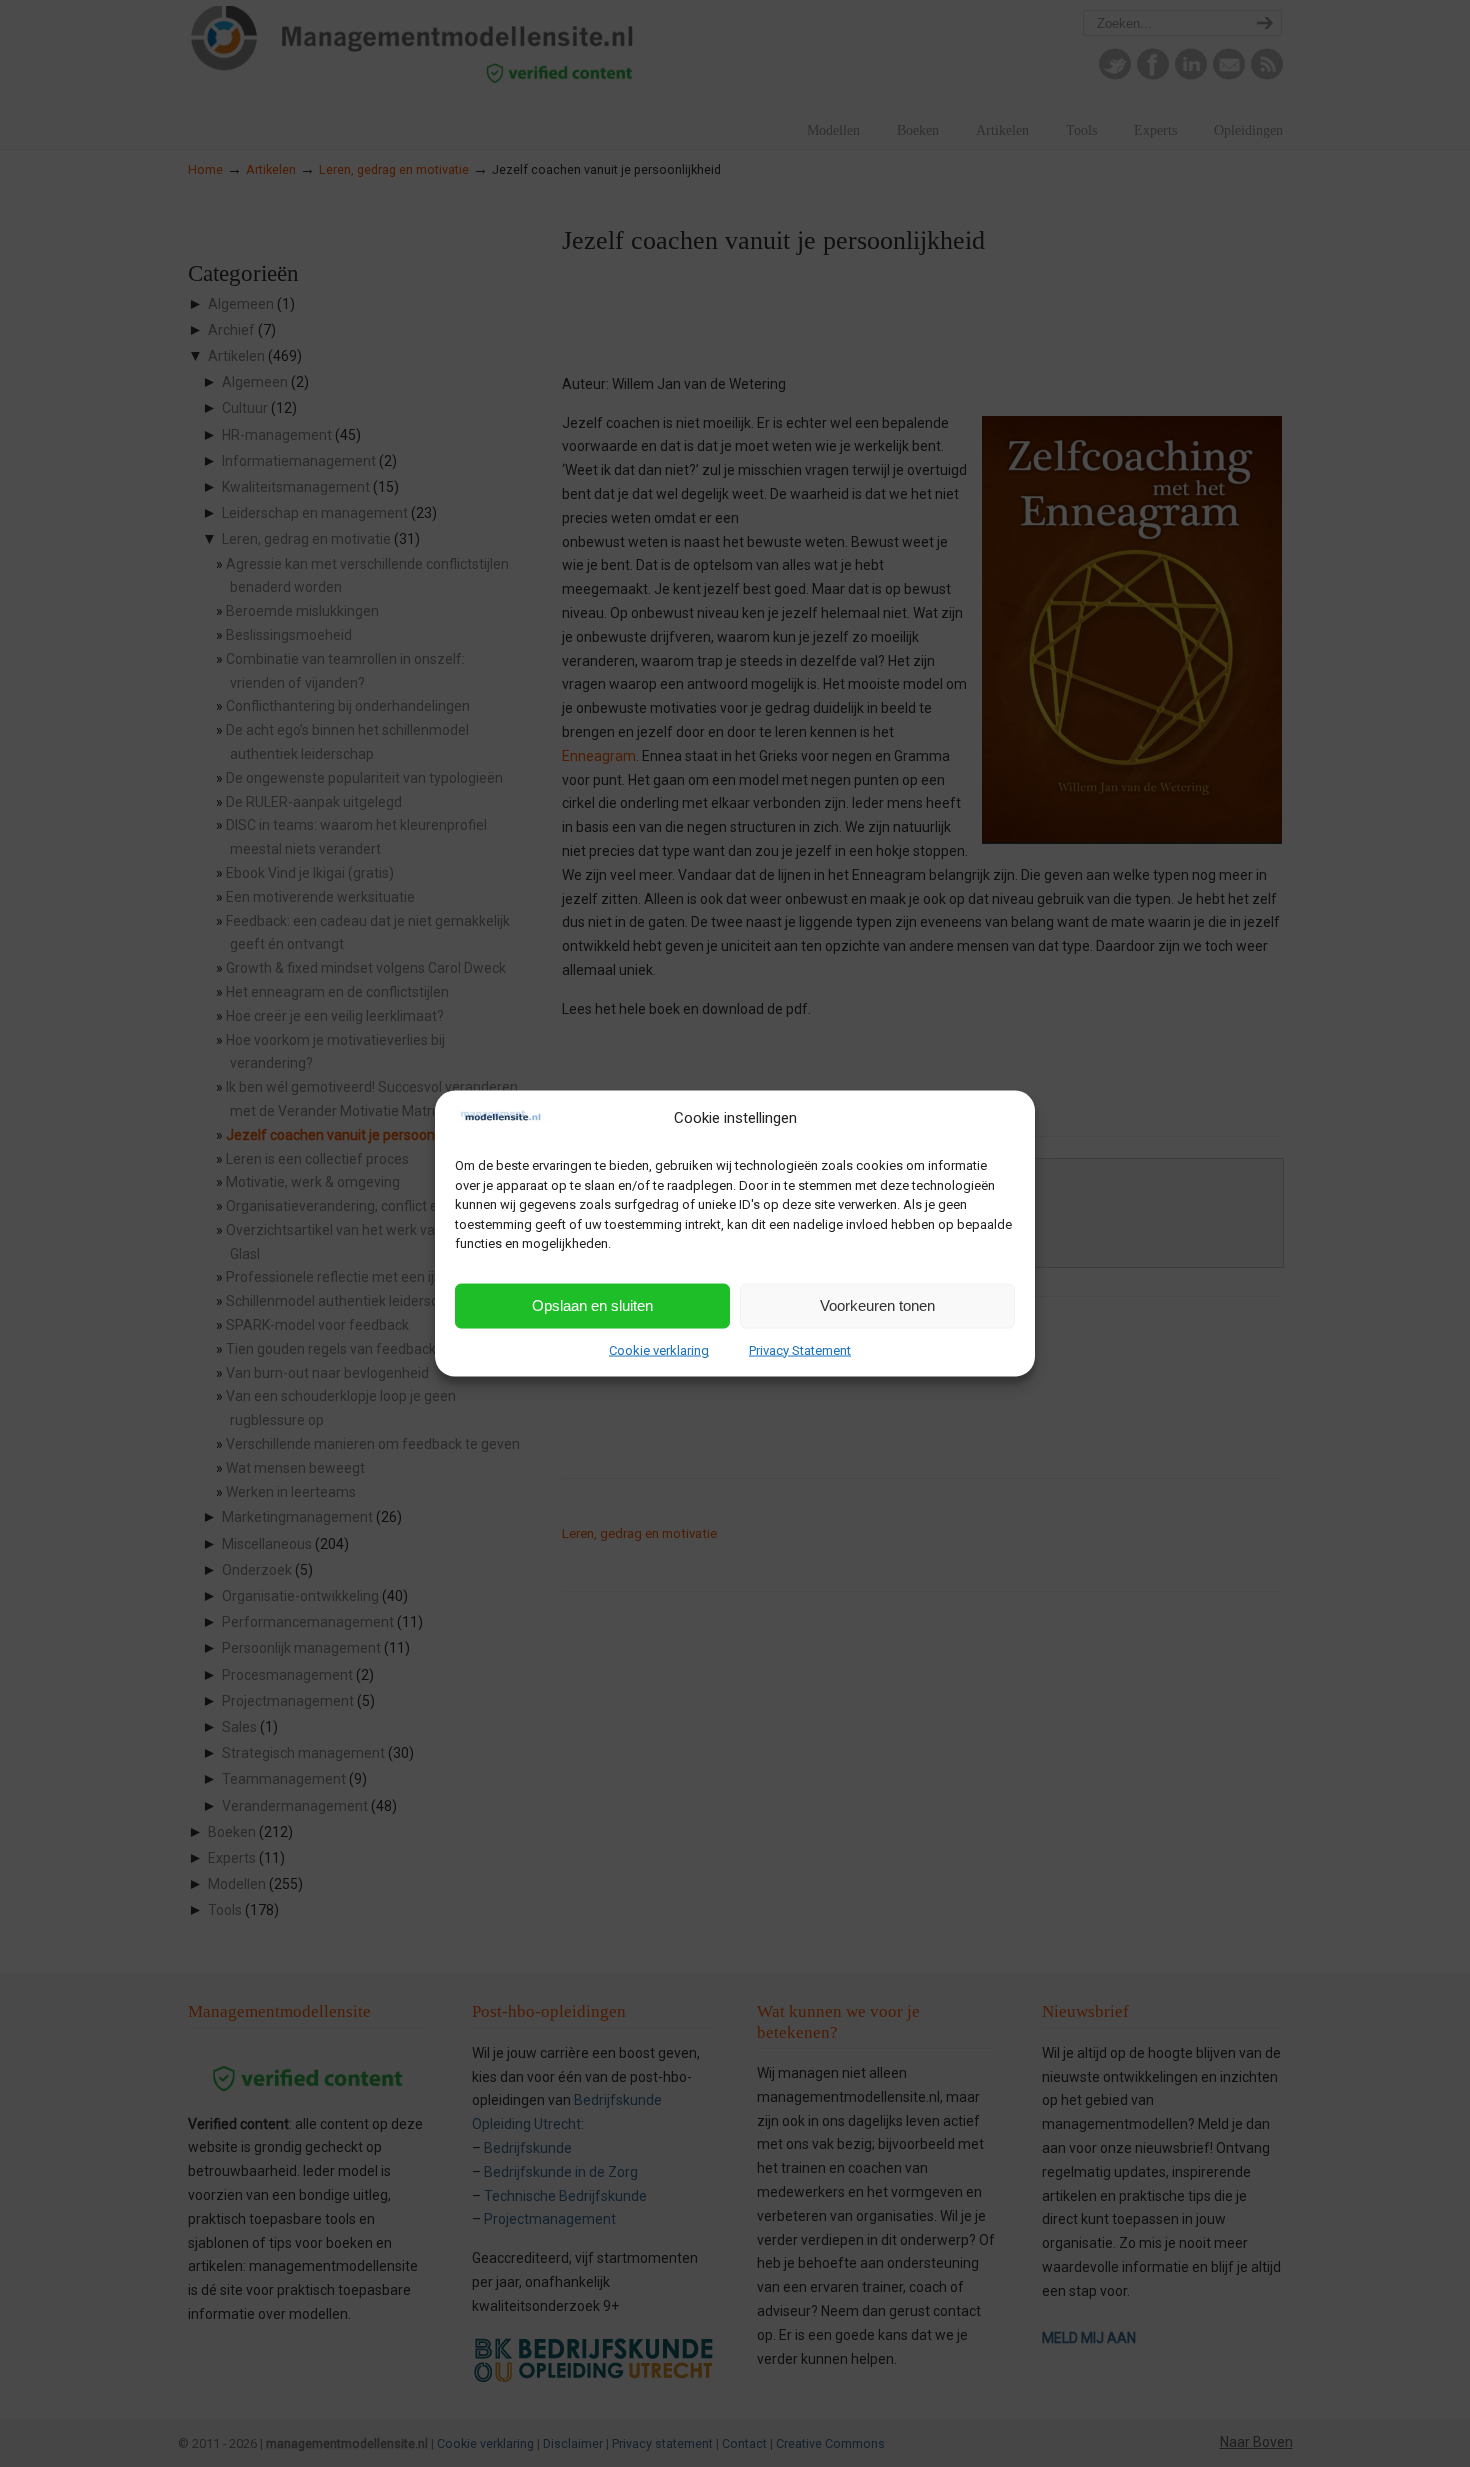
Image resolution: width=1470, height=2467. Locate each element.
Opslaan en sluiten (592, 1305)
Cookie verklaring (659, 1349)
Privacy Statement (800, 1349)
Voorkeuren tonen (877, 1305)
